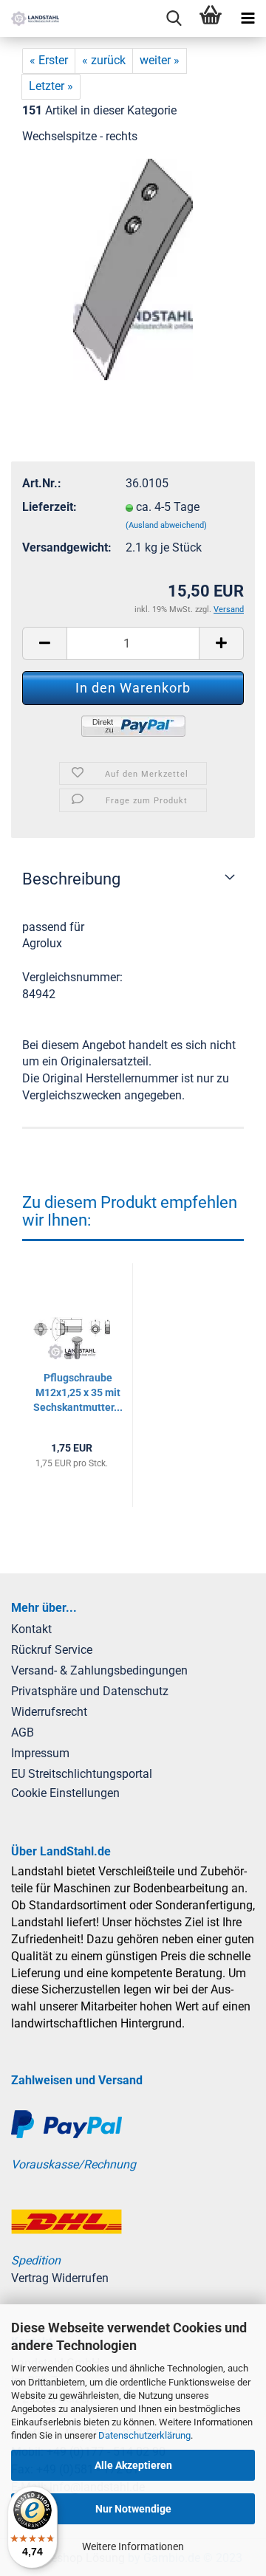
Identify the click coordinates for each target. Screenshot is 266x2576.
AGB (23, 1732)
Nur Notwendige (133, 2509)
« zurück (104, 60)
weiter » (160, 60)
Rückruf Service (52, 1650)
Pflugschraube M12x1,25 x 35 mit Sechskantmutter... (78, 1392)
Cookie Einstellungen (65, 1793)
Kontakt (31, 1629)
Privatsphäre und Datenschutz (90, 1691)
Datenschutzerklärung (144, 2435)
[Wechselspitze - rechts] (133, 268)
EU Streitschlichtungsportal (82, 1774)
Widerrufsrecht (49, 1712)
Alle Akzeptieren (133, 2465)
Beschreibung (71, 879)
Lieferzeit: (50, 507)
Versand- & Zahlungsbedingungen (99, 1670)
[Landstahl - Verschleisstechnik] (30, 18)
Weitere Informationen (133, 2546)
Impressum (40, 1753)
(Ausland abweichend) (166, 525)
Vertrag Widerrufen (60, 2278)
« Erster (49, 60)
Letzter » (51, 86)
